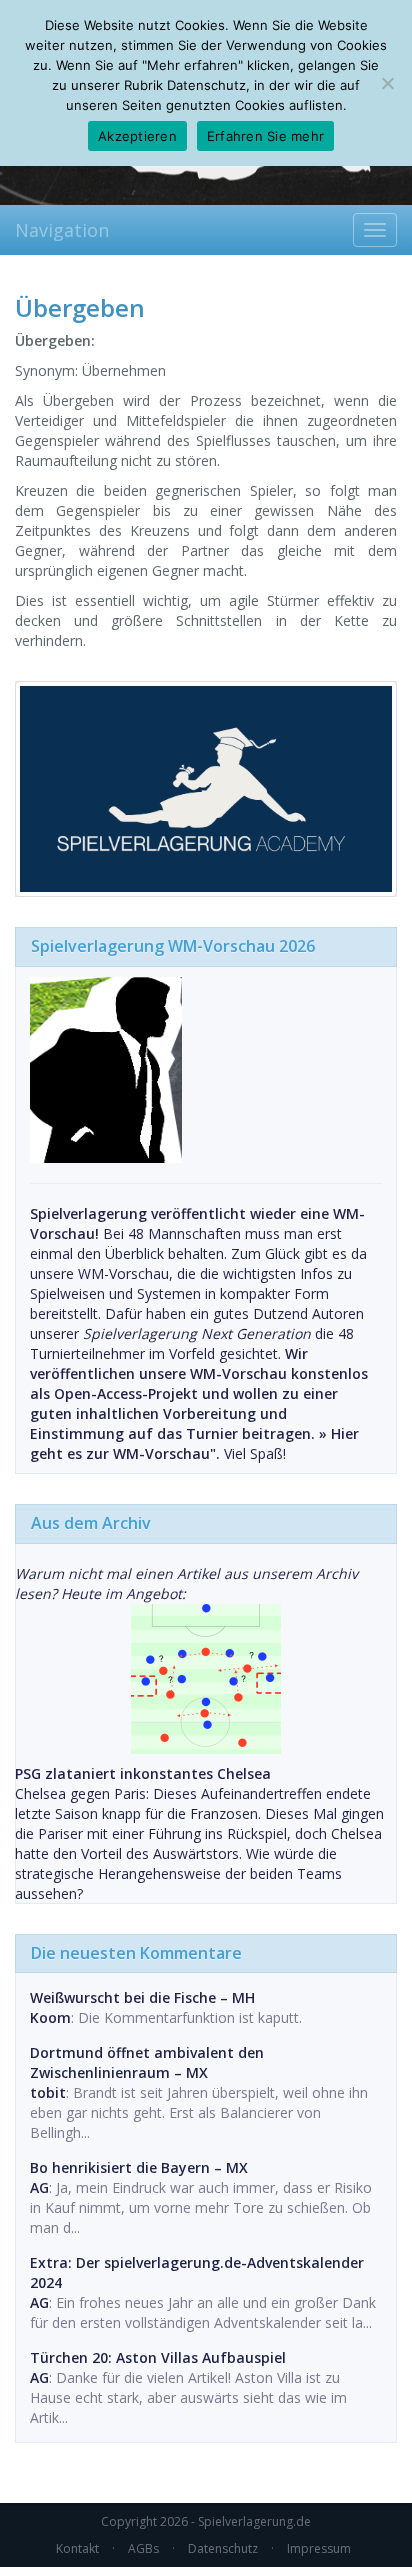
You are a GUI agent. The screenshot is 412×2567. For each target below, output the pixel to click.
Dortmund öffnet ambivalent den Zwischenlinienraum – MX (147, 2062)
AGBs (143, 2548)
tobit (48, 2092)
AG (39, 2187)
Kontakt (77, 2548)
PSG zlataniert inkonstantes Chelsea (143, 1773)
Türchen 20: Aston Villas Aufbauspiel (158, 2357)
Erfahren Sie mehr (265, 136)
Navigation (62, 230)
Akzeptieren (137, 136)
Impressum (319, 2548)
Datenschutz (223, 2548)
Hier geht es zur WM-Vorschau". (194, 1443)
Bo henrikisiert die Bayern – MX (139, 2167)
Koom (50, 2017)
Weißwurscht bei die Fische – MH (142, 1997)
